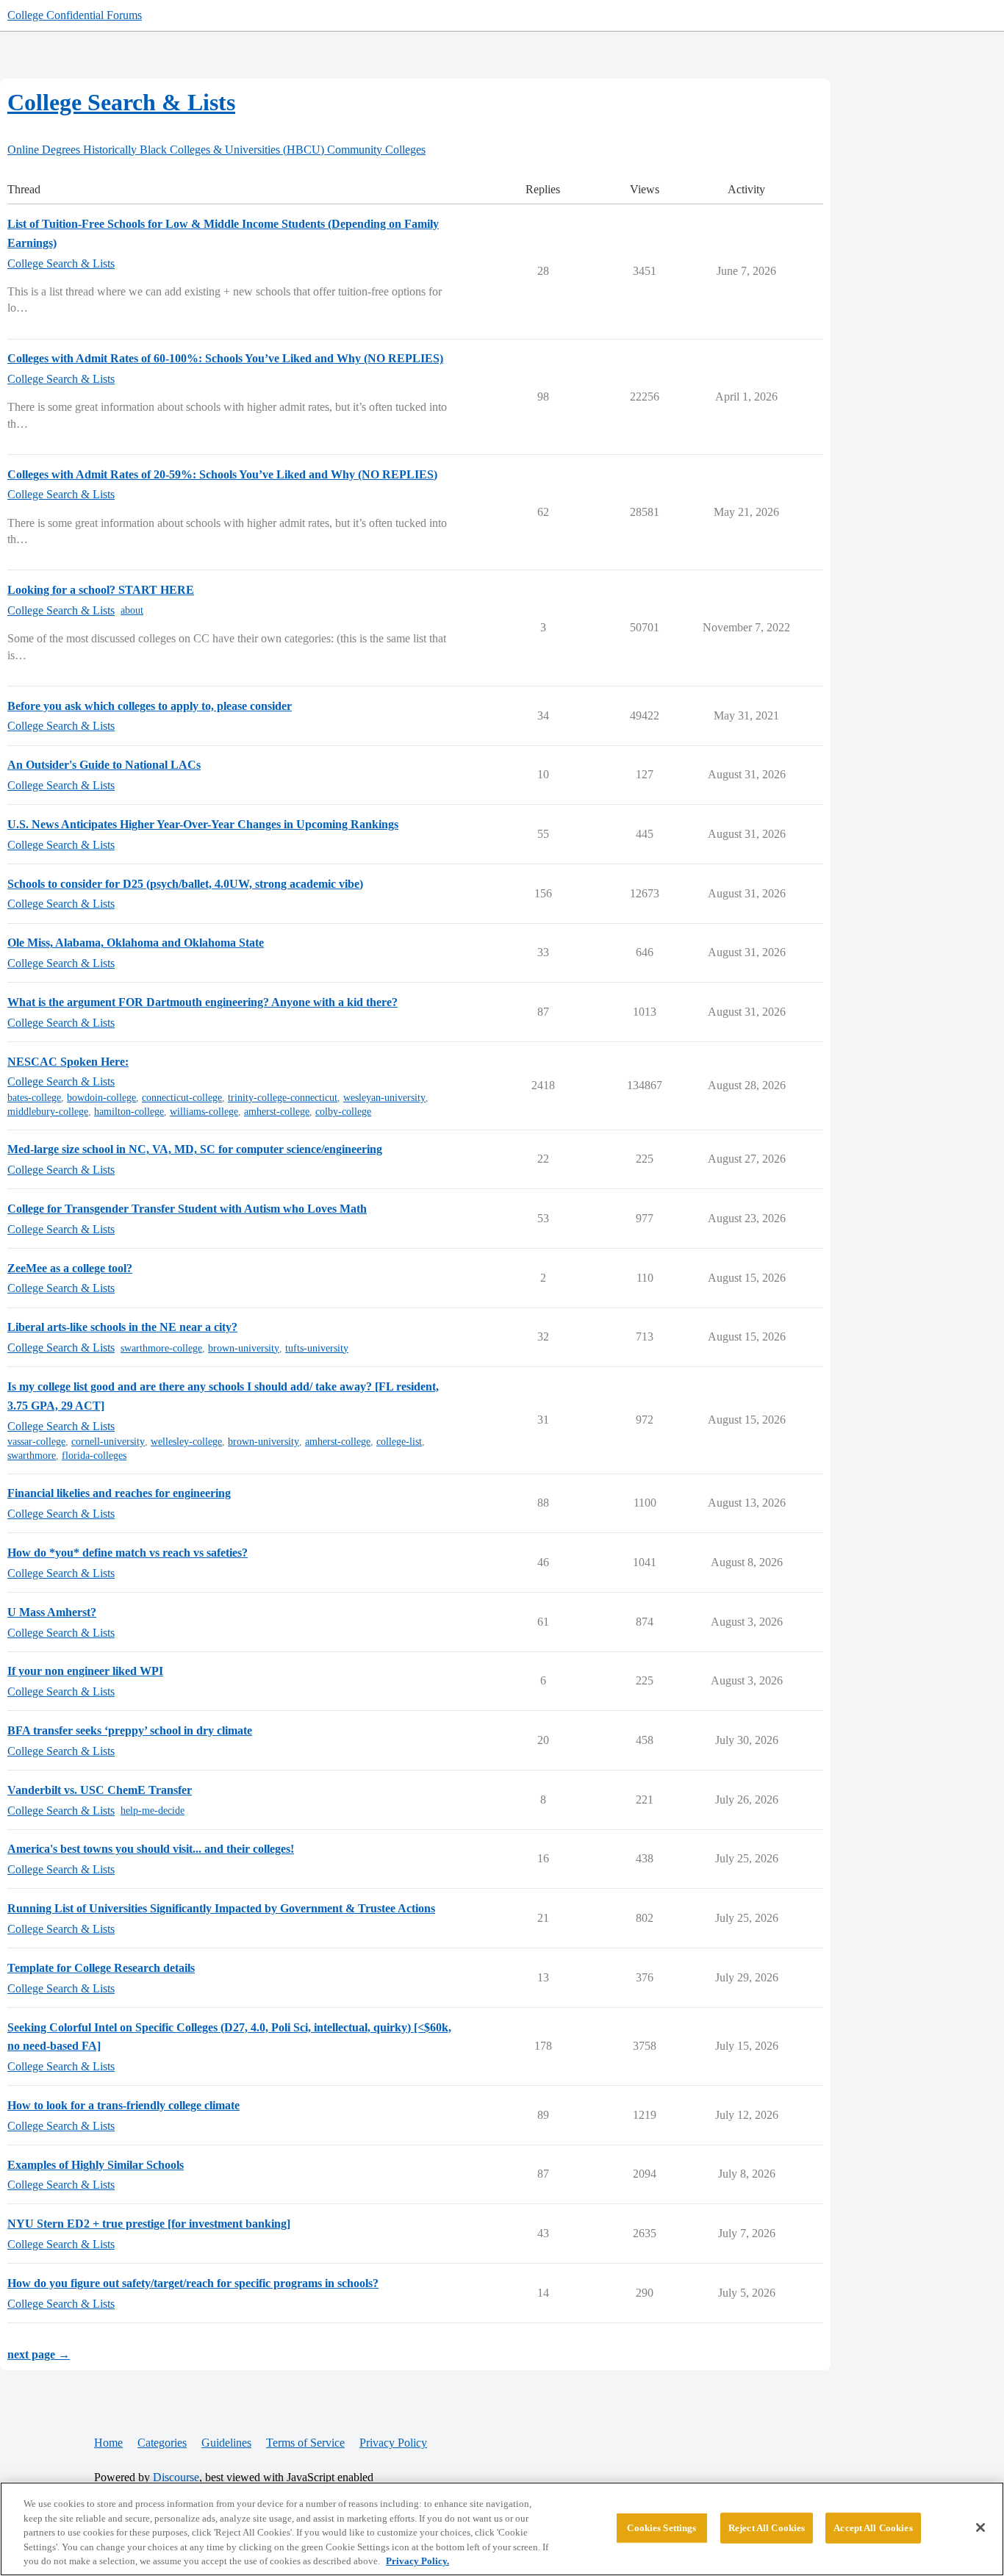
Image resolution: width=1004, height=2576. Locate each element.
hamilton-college (129, 1112)
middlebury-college (48, 1112)
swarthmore (32, 1456)
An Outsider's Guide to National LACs (104, 765)
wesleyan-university (384, 1098)
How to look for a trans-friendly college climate (123, 2105)
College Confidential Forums (75, 15)
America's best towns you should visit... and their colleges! (151, 1849)
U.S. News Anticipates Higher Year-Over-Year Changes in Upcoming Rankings (203, 824)
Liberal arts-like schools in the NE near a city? (122, 1327)
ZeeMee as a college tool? (70, 1268)
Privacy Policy (393, 2443)
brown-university (244, 1348)
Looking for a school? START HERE (101, 590)
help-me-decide (153, 1811)
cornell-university (108, 1442)
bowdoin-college (101, 1098)
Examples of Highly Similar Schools (96, 2165)
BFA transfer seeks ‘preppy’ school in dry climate (130, 1730)
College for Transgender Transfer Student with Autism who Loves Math (187, 1209)
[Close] (980, 2527)
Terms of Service (305, 2443)
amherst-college (277, 1112)
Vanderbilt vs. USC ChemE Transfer (100, 1790)
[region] (502, 2529)
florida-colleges (94, 1456)
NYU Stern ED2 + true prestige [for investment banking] (149, 2224)
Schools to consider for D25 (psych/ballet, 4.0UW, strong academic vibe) (185, 884)
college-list (399, 1442)
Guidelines (226, 2443)
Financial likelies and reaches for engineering (119, 1493)
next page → (39, 2354)
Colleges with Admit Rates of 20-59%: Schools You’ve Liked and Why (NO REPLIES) (222, 474)
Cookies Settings (661, 2528)
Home (108, 2443)
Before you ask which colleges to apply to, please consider (150, 706)
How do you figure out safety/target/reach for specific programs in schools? (193, 2283)
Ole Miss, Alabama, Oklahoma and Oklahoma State (136, 943)
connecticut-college (182, 1098)
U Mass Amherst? (52, 1612)
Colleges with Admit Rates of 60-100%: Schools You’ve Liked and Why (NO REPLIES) (225, 358)
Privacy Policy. (417, 2561)
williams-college (204, 1112)
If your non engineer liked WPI (85, 1671)
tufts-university (317, 1348)
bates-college (34, 1098)
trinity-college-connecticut (283, 1098)
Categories (162, 2443)
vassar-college (36, 1442)
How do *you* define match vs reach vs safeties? (128, 1553)
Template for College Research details (101, 1968)
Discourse (176, 2477)
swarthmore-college (161, 1348)
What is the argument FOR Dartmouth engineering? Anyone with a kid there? (202, 1002)
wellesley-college (186, 1442)
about (132, 610)
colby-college (343, 1112)
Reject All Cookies (767, 2528)
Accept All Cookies (873, 2528)
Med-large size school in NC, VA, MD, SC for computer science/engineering (195, 1149)
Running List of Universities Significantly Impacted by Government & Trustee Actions (221, 1908)
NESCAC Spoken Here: (68, 1062)
